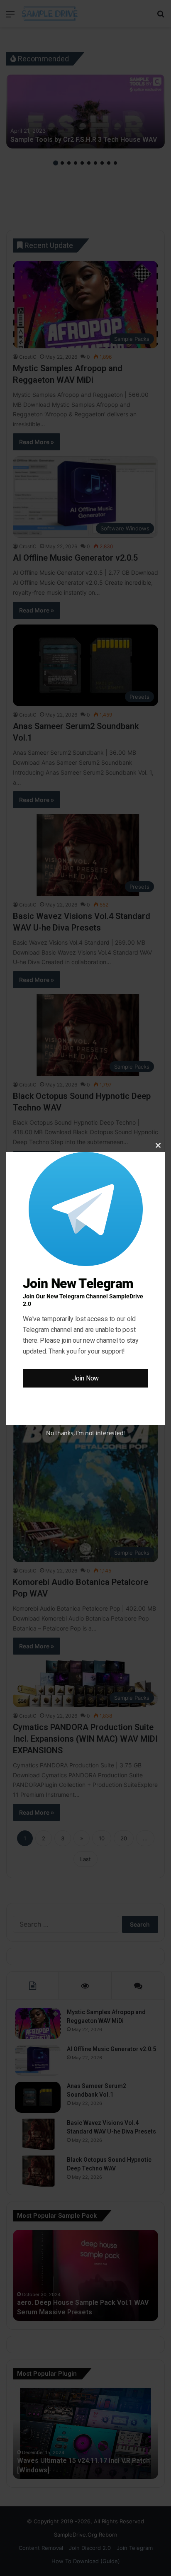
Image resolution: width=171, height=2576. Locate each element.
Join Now (85, 1378)
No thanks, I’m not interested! (85, 1433)
